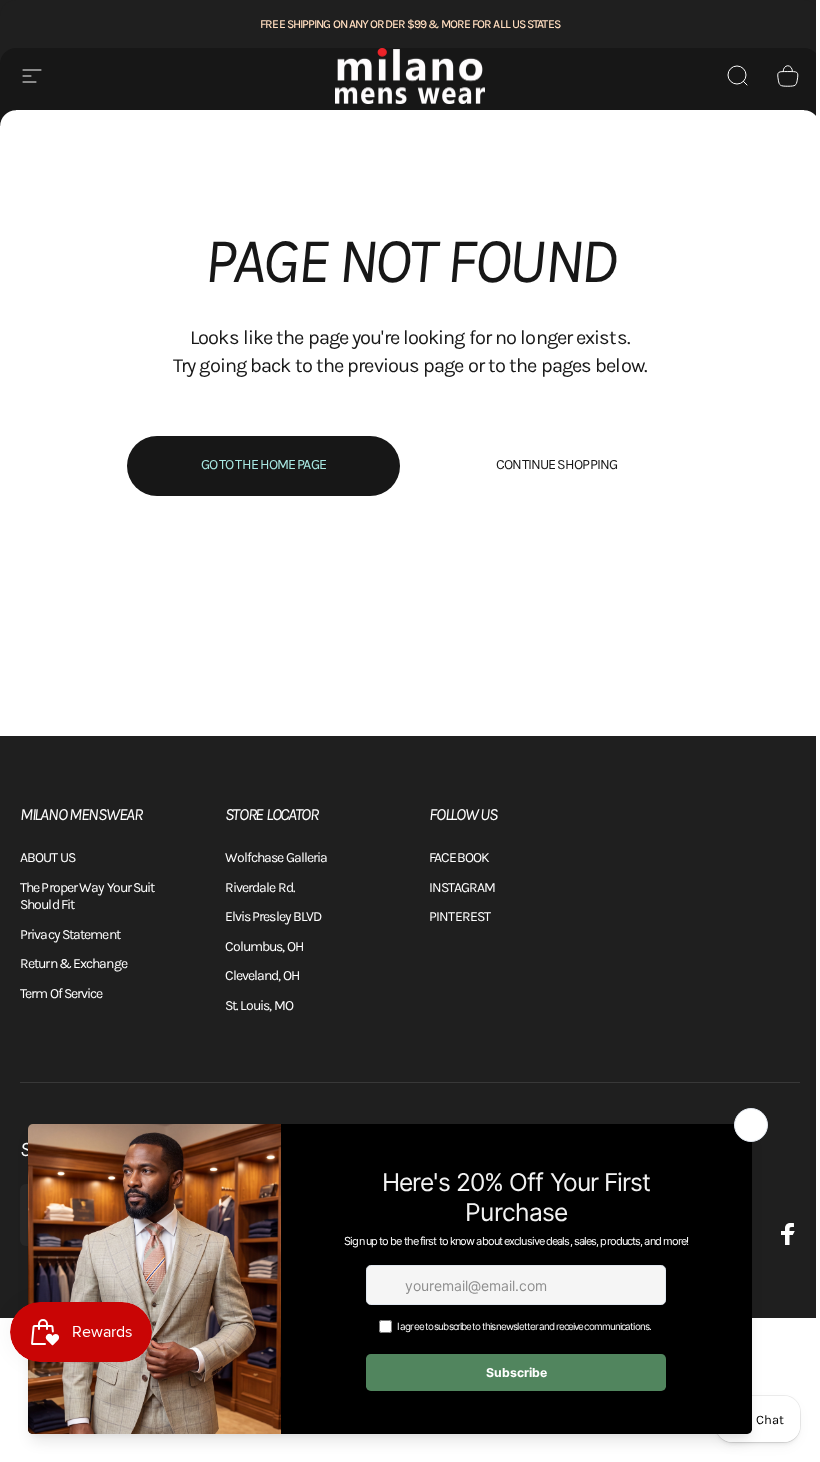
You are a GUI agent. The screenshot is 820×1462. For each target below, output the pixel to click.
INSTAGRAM (462, 887)
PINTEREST (459, 916)
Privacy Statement (70, 934)
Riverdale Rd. (260, 887)
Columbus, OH (264, 946)
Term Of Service (61, 993)
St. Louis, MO (259, 1005)
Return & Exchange (73, 963)
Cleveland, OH (262, 975)
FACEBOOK (459, 857)
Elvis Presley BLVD (273, 916)
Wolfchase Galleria (276, 857)
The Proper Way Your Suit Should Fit (87, 896)
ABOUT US (47, 857)
